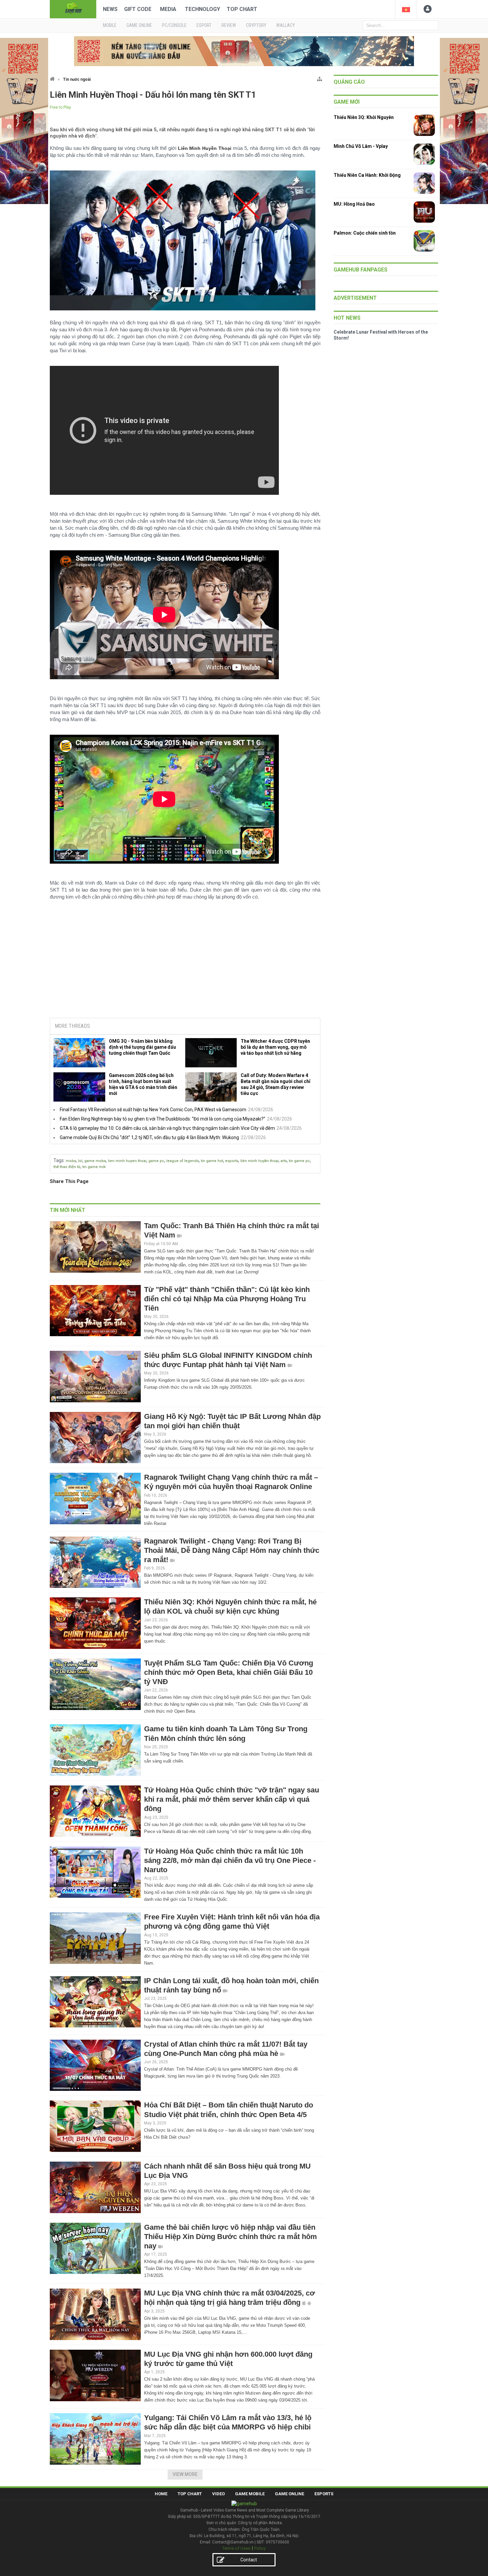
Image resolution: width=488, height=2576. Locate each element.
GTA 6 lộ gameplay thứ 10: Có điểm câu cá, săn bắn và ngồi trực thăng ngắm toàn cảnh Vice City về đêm (167, 1128)
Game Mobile (250, 2494)
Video (218, 2494)
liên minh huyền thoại (259, 1161)
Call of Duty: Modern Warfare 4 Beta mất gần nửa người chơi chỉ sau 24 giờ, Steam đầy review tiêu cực (276, 1084)
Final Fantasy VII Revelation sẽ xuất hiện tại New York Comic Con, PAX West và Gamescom (153, 1110)
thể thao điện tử (67, 1167)
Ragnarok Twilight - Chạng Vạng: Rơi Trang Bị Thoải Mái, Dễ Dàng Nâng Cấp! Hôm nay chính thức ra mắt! (232, 1550)
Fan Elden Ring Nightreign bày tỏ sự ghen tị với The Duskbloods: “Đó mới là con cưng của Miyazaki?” (163, 1119)
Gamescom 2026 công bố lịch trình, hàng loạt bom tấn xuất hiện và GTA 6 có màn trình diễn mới (143, 1084)
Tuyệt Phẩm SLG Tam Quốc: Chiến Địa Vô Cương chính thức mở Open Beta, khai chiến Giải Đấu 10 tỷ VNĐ (229, 1672)
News (110, 9)
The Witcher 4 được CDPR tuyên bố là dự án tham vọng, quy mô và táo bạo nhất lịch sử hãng (275, 1047)
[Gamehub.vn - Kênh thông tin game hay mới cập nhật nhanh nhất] (73, 8)
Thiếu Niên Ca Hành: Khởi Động (367, 175)
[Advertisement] (185, 962)
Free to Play (60, 107)
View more (185, 2474)
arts (284, 1161)
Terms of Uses (236, 2548)
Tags (59, 1160)
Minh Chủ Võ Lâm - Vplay (361, 146)
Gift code (138, 9)
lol (80, 1161)
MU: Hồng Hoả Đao (354, 204)
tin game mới (94, 1167)
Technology (203, 9)
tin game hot (212, 1161)
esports (232, 1161)
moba (71, 1161)
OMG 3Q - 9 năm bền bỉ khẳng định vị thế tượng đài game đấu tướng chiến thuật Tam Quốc (142, 1047)
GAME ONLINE (139, 25)
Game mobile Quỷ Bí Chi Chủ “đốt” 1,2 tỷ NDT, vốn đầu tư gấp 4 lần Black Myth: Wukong (149, 1137)
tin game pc (299, 1161)
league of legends (183, 1161)
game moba (95, 1161)
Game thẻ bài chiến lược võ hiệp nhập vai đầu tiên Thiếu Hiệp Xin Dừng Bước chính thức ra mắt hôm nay (231, 2237)
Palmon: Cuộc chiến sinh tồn (365, 233)
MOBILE (110, 25)
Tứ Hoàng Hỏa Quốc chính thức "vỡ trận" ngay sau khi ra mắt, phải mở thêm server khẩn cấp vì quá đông (232, 1799)
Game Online (289, 2494)
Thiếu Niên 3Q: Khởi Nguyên (364, 117)
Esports (324, 2494)
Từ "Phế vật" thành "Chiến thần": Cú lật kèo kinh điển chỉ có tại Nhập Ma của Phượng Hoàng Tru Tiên (227, 1299)
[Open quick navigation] (320, 78)
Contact (249, 2560)
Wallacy (285, 25)
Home (161, 2494)
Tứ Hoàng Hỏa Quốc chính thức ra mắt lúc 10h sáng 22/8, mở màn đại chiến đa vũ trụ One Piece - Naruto (230, 1860)
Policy (260, 2548)
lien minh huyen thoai (127, 1161)
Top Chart (242, 9)
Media (168, 9)
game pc (156, 1161)
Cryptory (256, 25)
